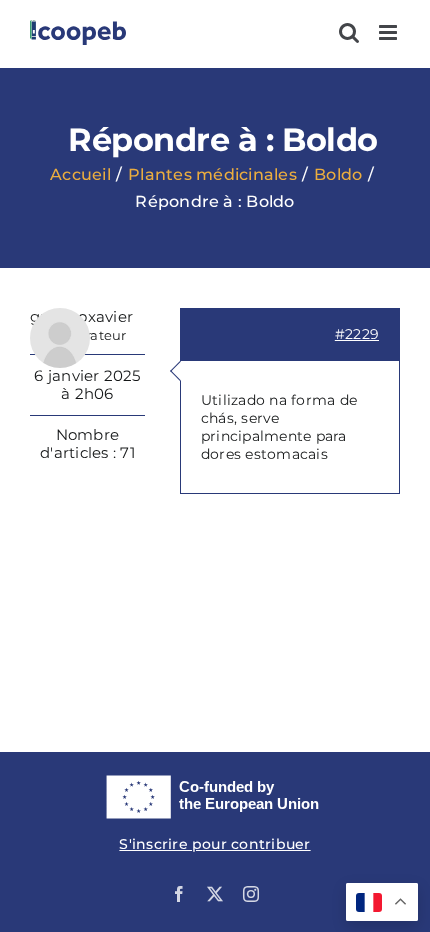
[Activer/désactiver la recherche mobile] (349, 32)
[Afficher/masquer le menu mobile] (389, 32)
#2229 (357, 334)
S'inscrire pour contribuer (214, 844)
